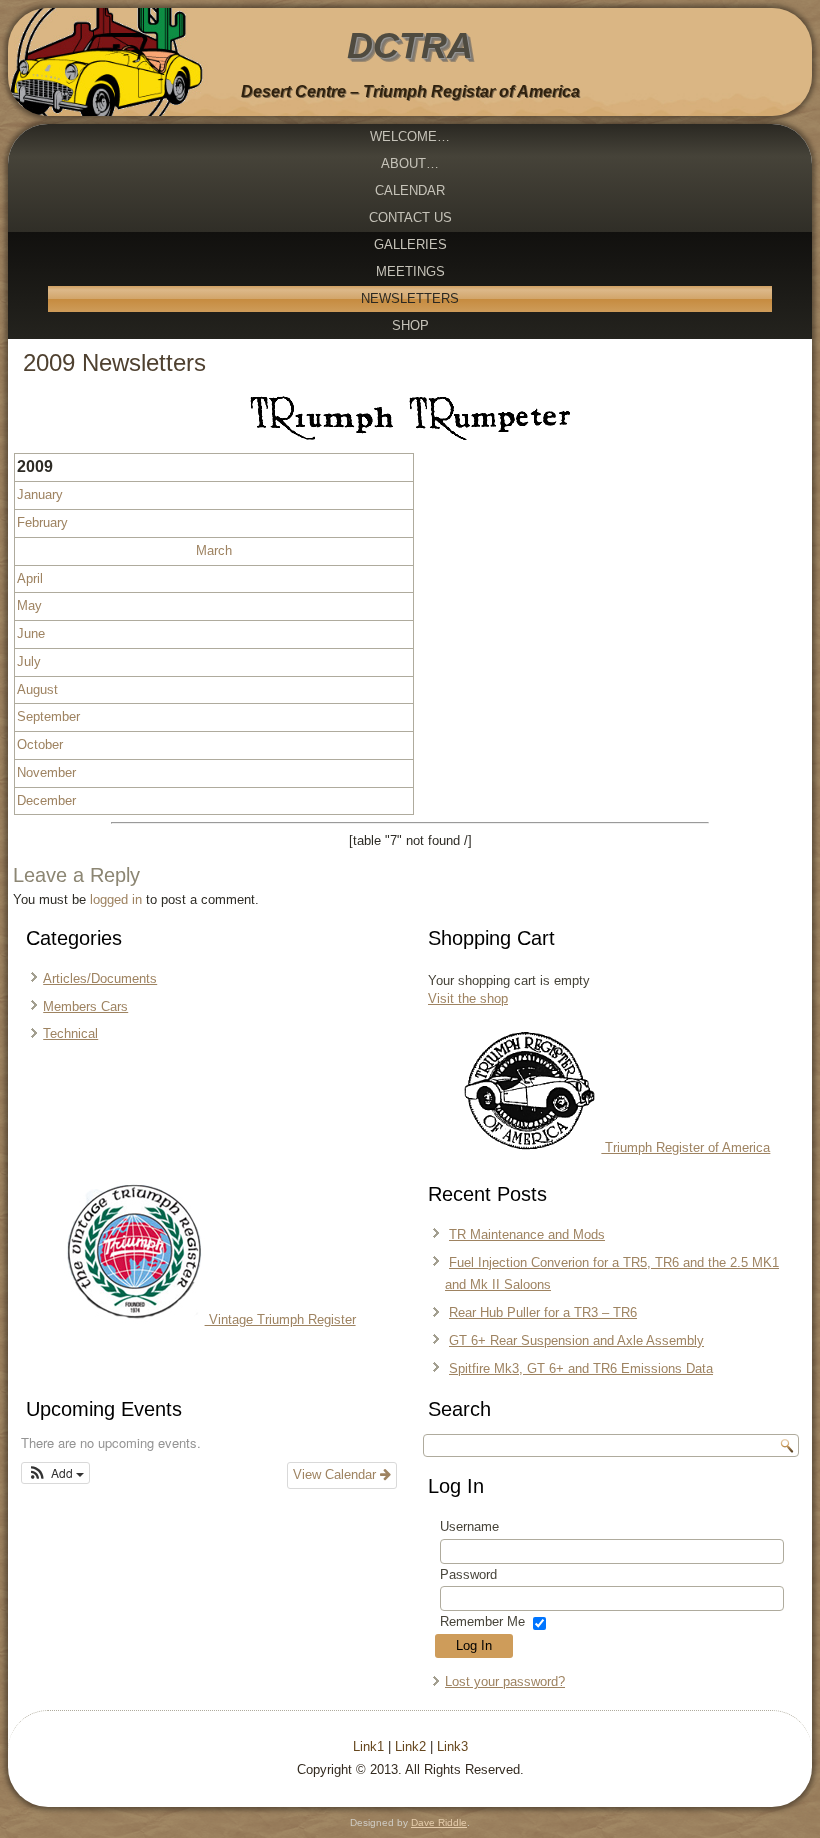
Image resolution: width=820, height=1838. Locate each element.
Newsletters (410, 298)
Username (469, 1526)
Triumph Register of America (685, 1147)
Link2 (410, 1746)
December (46, 800)
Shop (410, 325)
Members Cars (85, 1006)
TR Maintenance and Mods (527, 1234)
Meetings (410, 271)
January (40, 494)
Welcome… (410, 136)
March (214, 550)
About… (410, 163)
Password (468, 1574)
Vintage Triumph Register (280, 1319)
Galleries (410, 244)
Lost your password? (505, 1681)
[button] (55, 1473)
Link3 (452, 1746)
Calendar (410, 190)
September (48, 716)
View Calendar (336, 1474)
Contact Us (410, 217)
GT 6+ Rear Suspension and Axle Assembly (576, 1340)
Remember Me (482, 1621)
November (46, 772)
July (29, 661)
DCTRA (410, 45)
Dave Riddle (439, 1822)
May (29, 605)
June (31, 633)
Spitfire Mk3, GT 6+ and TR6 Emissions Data (581, 1368)
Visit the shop (468, 998)
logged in (116, 899)
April (30, 578)
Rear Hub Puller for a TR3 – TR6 (543, 1312)
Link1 (368, 1746)
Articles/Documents (100, 978)
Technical (70, 1033)
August (37, 689)
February (42, 522)
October (40, 744)
